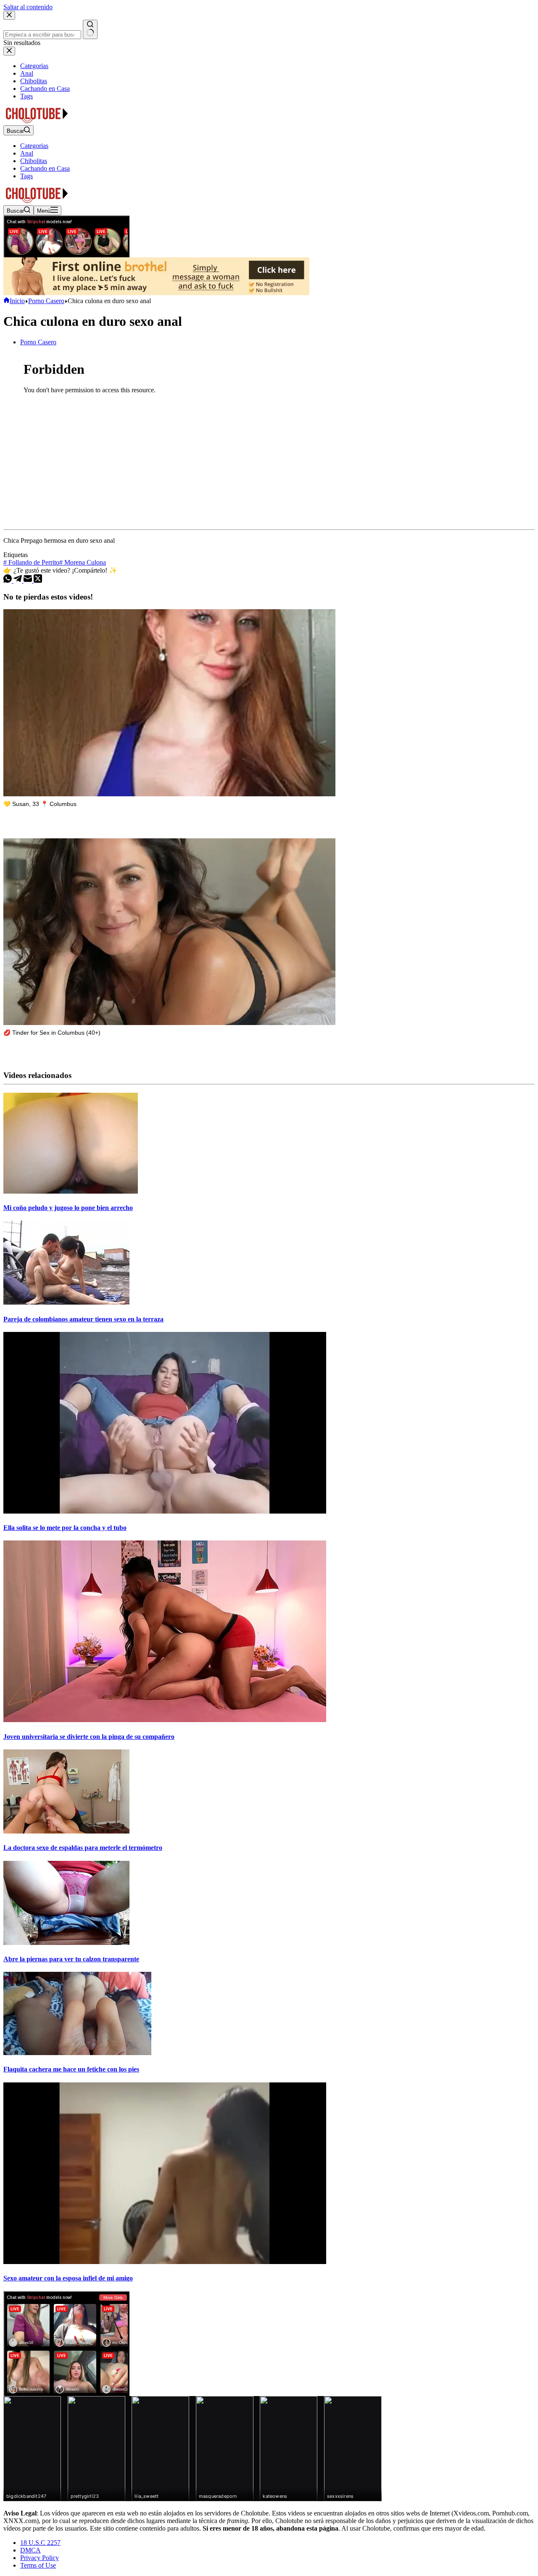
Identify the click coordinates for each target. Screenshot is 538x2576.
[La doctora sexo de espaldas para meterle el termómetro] (66, 1831)
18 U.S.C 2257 (40, 2543)
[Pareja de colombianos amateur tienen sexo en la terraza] (66, 1302)
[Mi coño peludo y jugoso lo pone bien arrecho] (71, 1191)
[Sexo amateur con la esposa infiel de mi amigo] (165, 2262)
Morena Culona (83, 562)
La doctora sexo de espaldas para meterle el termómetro (83, 1848)
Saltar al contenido (28, 7)
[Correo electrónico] (29, 580)
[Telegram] (18, 580)
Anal (27, 153)
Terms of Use (38, 2565)
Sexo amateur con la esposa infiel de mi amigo (68, 2278)
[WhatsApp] (8, 580)
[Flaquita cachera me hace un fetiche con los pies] (77, 2053)
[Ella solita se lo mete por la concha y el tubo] (165, 1511)
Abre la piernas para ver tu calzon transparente (71, 1959)
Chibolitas (34, 161)
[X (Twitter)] (38, 580)
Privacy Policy (40, 2558)
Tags (26, 176)
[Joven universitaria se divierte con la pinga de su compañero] (165, 1720)
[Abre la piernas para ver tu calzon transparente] (66, 1943)
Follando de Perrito (31, 562)
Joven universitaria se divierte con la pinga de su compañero (89, 1737)
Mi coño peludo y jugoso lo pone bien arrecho (68, 1208)
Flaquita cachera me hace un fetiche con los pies (71, 2069)
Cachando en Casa (45, 168)
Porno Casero (38, 342)
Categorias (34, 146)
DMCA (30, 2550)
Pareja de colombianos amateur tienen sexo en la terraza (83, 1319)
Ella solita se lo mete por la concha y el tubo (65, 1528)
